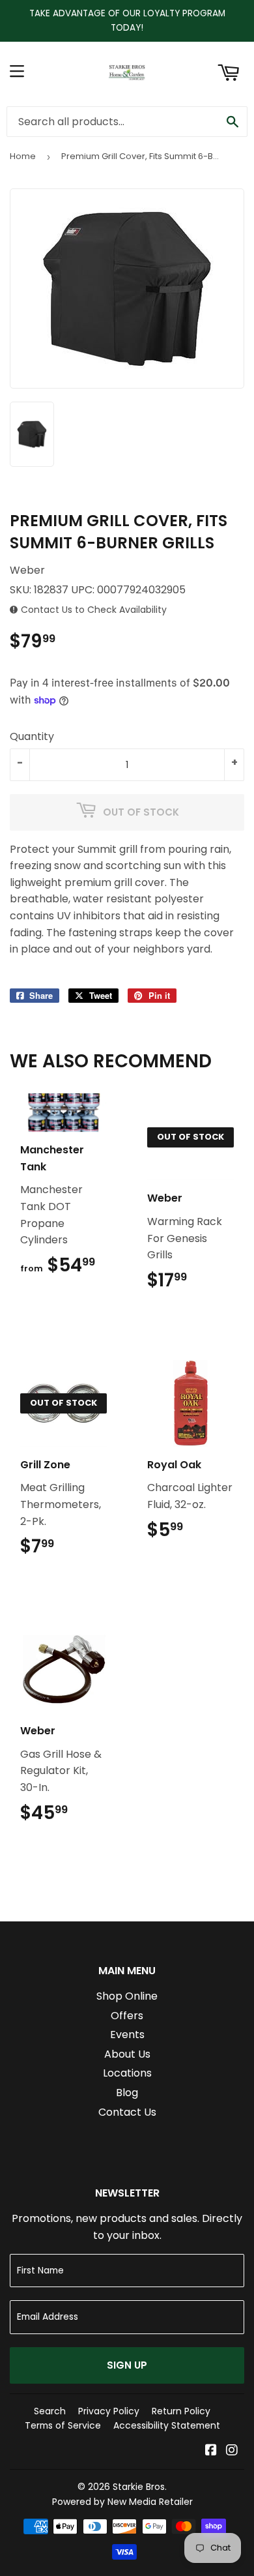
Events (127, 2035)
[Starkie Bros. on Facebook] (211, 2451)
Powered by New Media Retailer (122, 2502)
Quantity (32, 736)
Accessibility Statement (167, 2425)
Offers (127, 2016)
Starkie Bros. (140, 2487)
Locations (127, 2073)
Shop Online (127, 1996)
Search (50, 2411)
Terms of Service (63, 2425)
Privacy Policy (109, 2411)
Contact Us (127, 2112)
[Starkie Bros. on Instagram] (232, 2451)
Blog (127, 2093)
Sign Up (127, 2365)
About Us (127, 2054)
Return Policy (181, 2411)
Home (23, 156)
